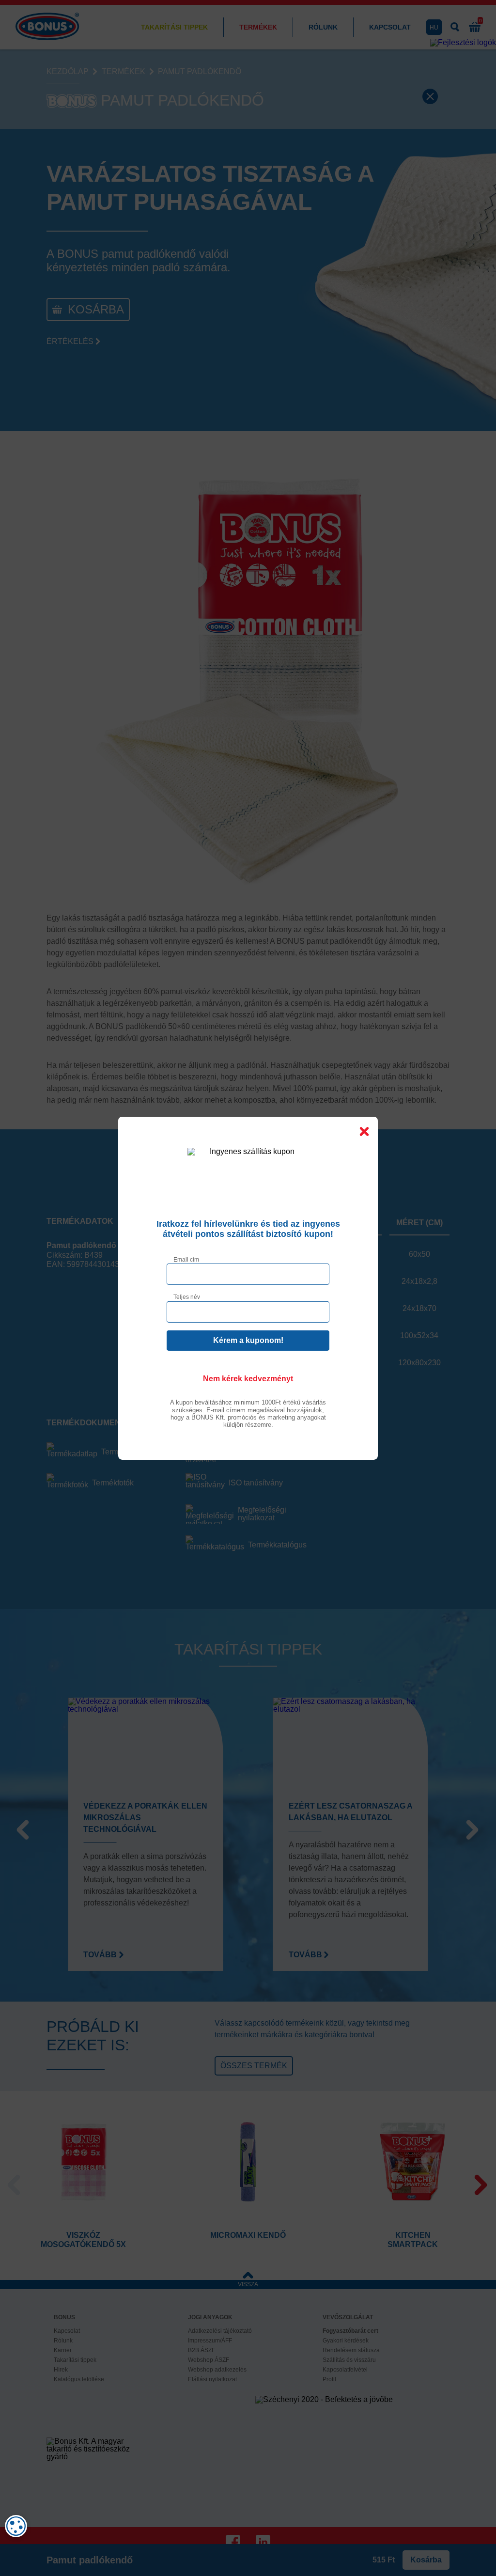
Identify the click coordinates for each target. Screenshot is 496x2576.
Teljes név (187, 1297)
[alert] (16, 2526)
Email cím (186, 1259)
